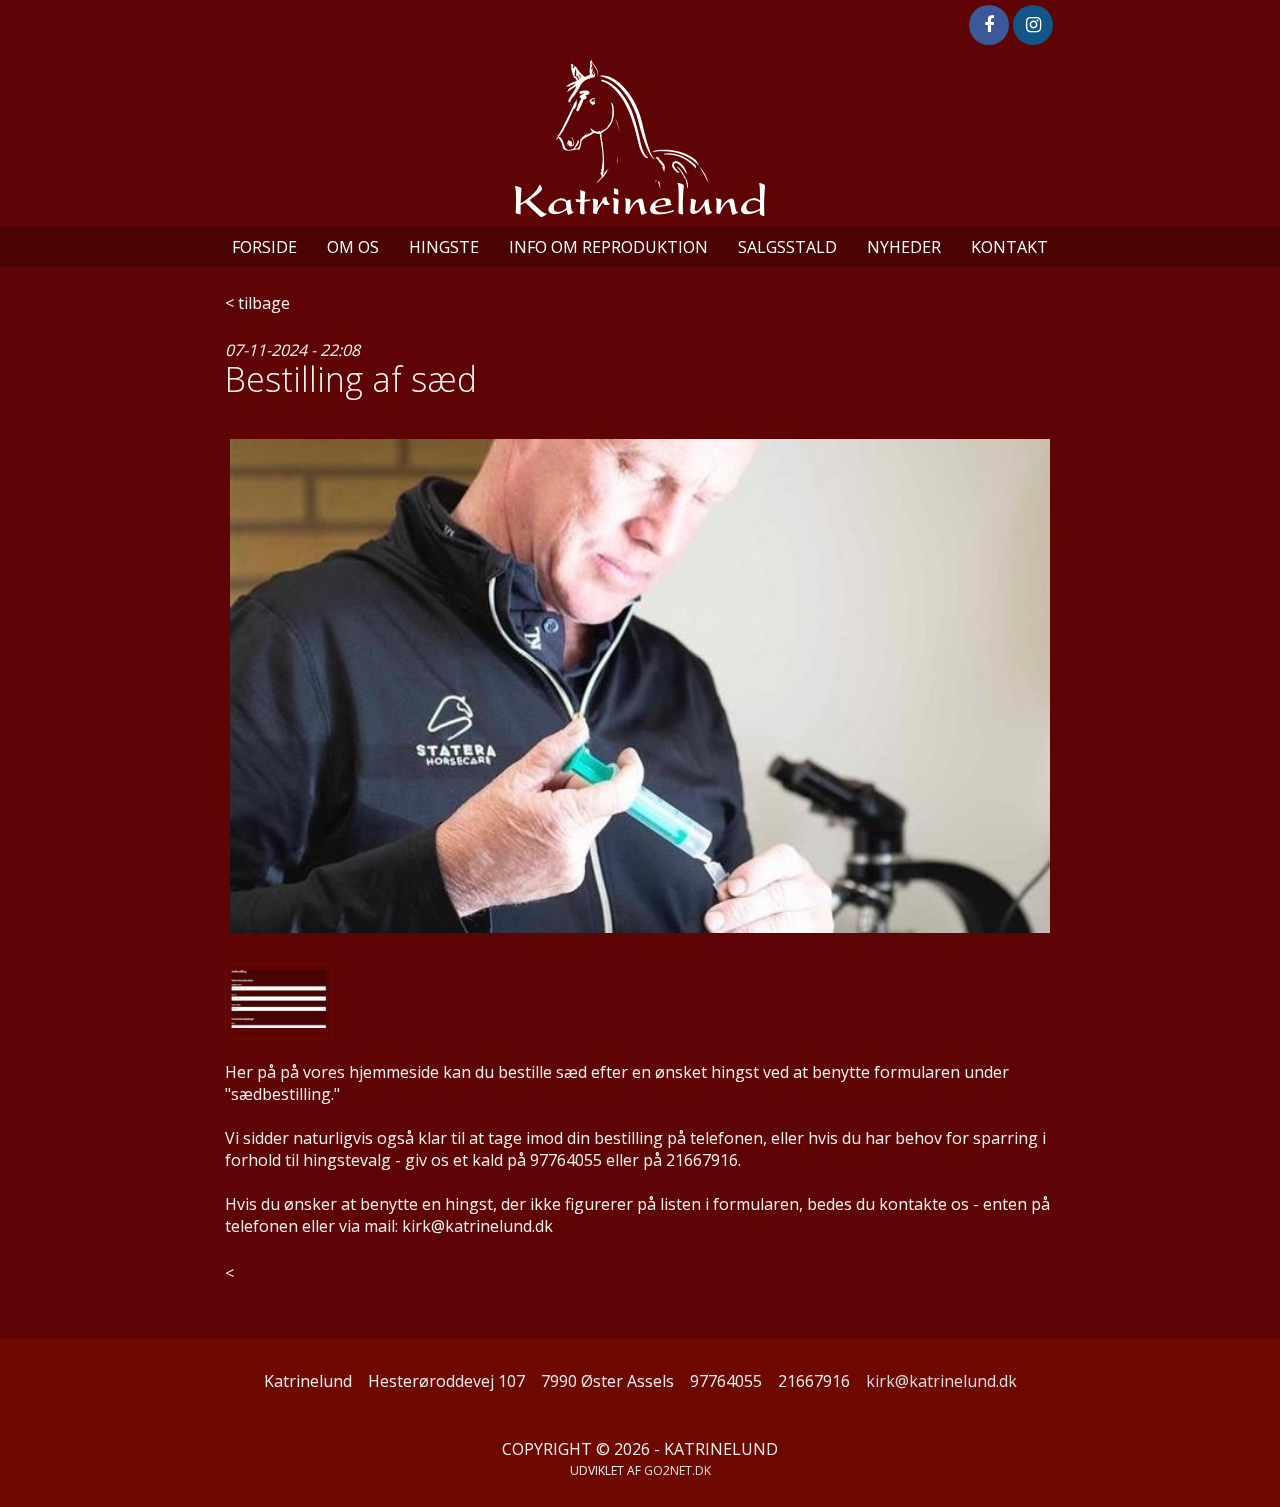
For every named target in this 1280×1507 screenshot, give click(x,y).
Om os (353, 247)
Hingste (444, 247)
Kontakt (1009, 247)
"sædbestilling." (282, 1094)
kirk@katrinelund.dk (941, 1381)
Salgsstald (787, 247)
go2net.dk (677, 1470)
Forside (264, 247)
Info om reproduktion (608, 247)
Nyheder (904, 247)
